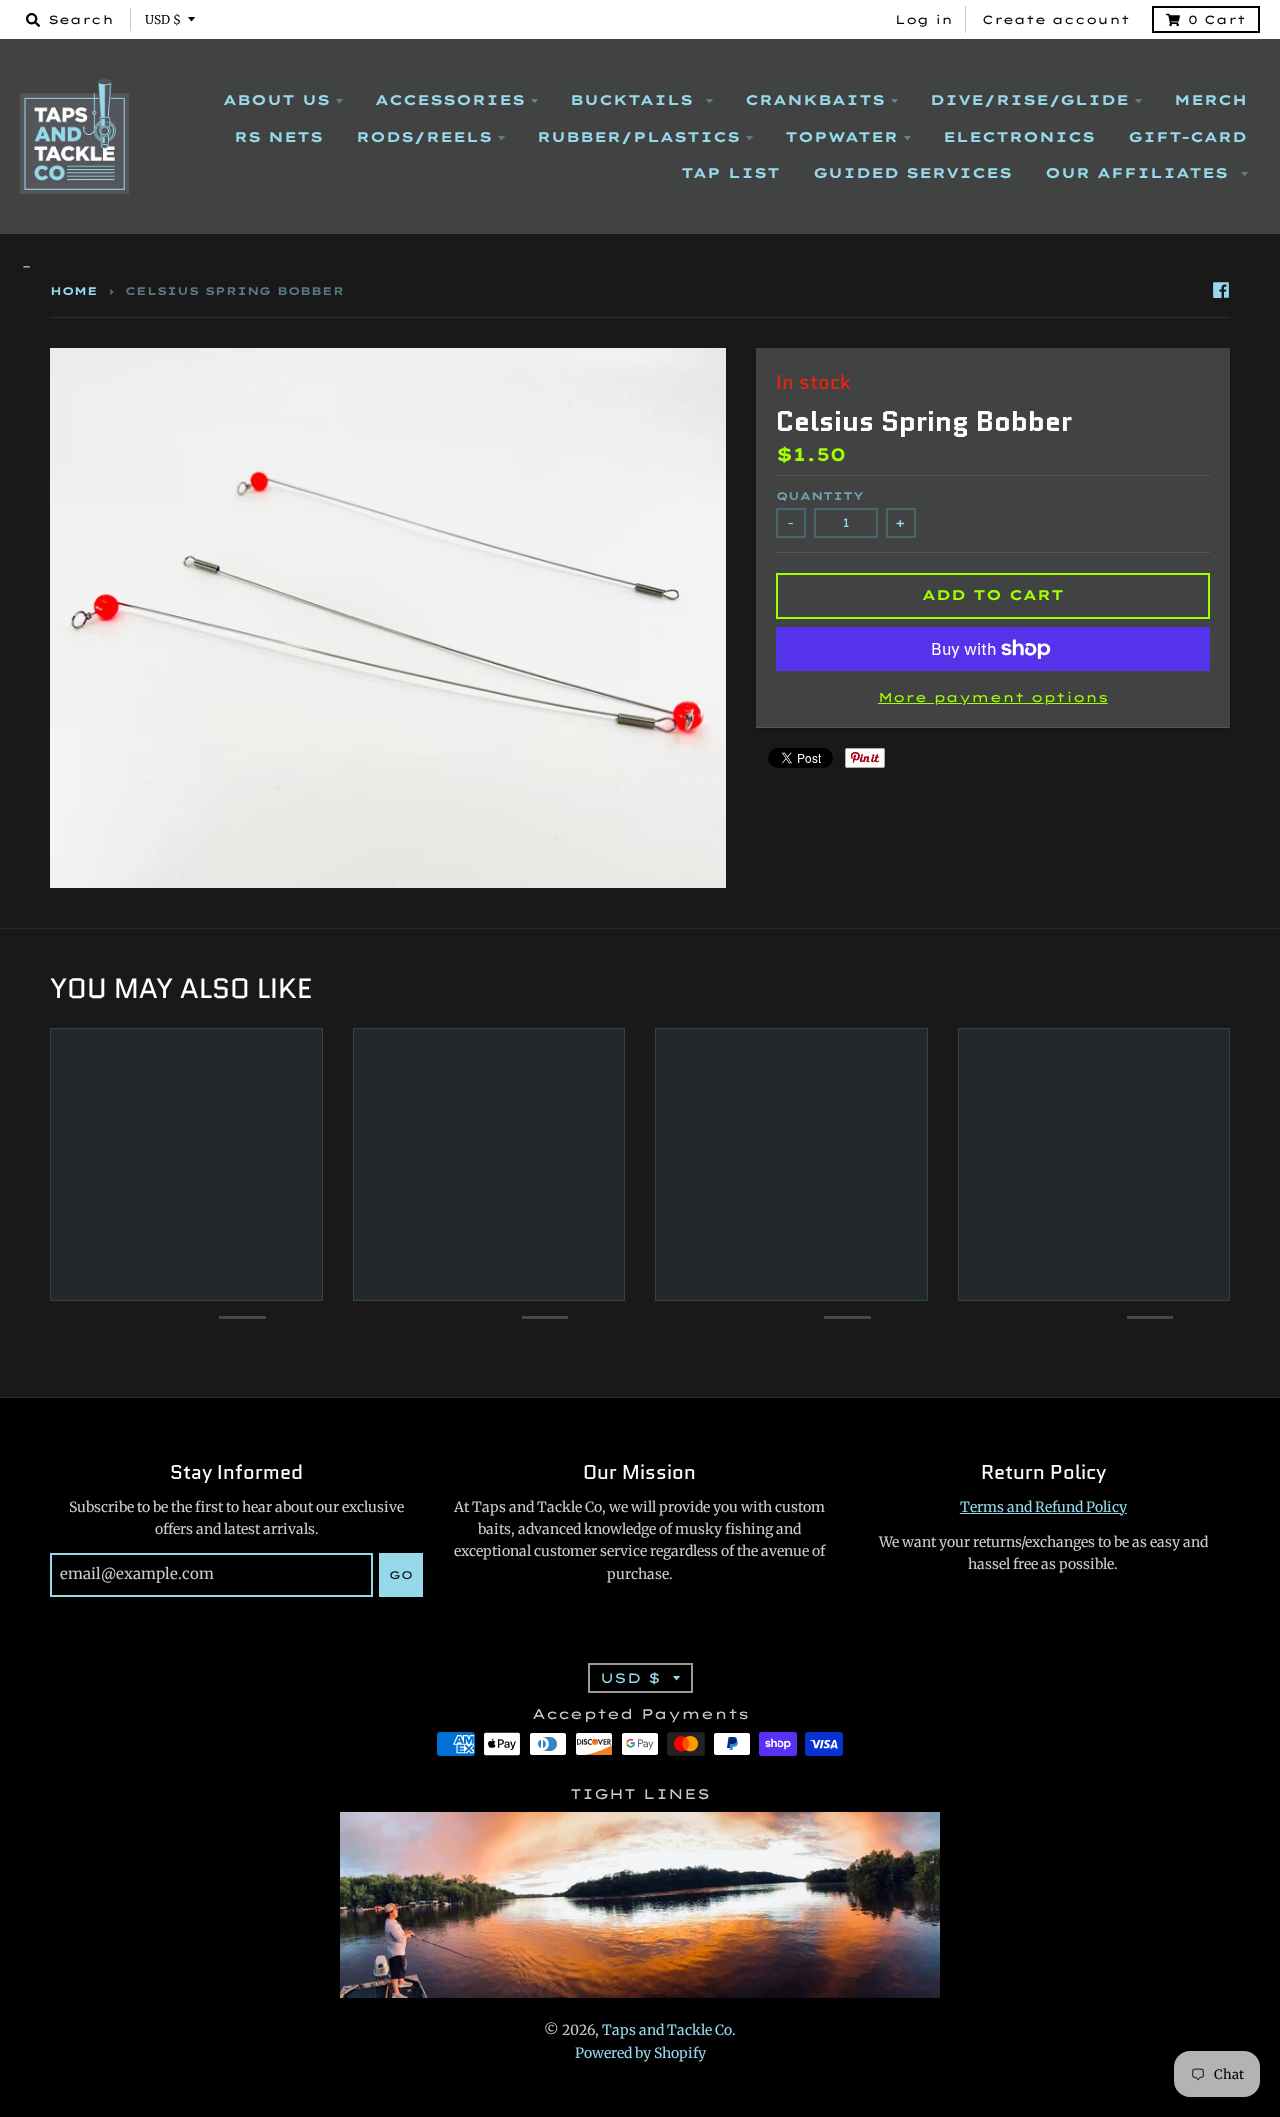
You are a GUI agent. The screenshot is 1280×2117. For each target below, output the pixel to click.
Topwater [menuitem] (841, 137)
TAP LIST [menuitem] (730, 173)
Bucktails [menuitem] (635, 100)
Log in (924, 19)
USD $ (163, 19)
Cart (1217, 19)
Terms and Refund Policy (1043, 1507)
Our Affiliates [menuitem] (1140, 173)
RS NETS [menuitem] (278, 137)
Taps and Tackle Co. (669, 2030)
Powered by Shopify (640, 2053)
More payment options (993, 697)
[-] (640, 267)
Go (401, 1575)
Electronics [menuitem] (1019, 137)
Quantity (820, 496)
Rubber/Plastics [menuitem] (638, 137)
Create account (1056, 19)
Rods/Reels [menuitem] (424, 137)
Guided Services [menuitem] (912, 173)
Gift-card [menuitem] (1187, 137)
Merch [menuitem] (1210, 100)
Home (74, 291)
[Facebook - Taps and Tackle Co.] (1221, 290)
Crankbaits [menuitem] (815, 100)
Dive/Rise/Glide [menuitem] (1029, 100)
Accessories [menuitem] (450, 100)
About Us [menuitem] (276, 100)
